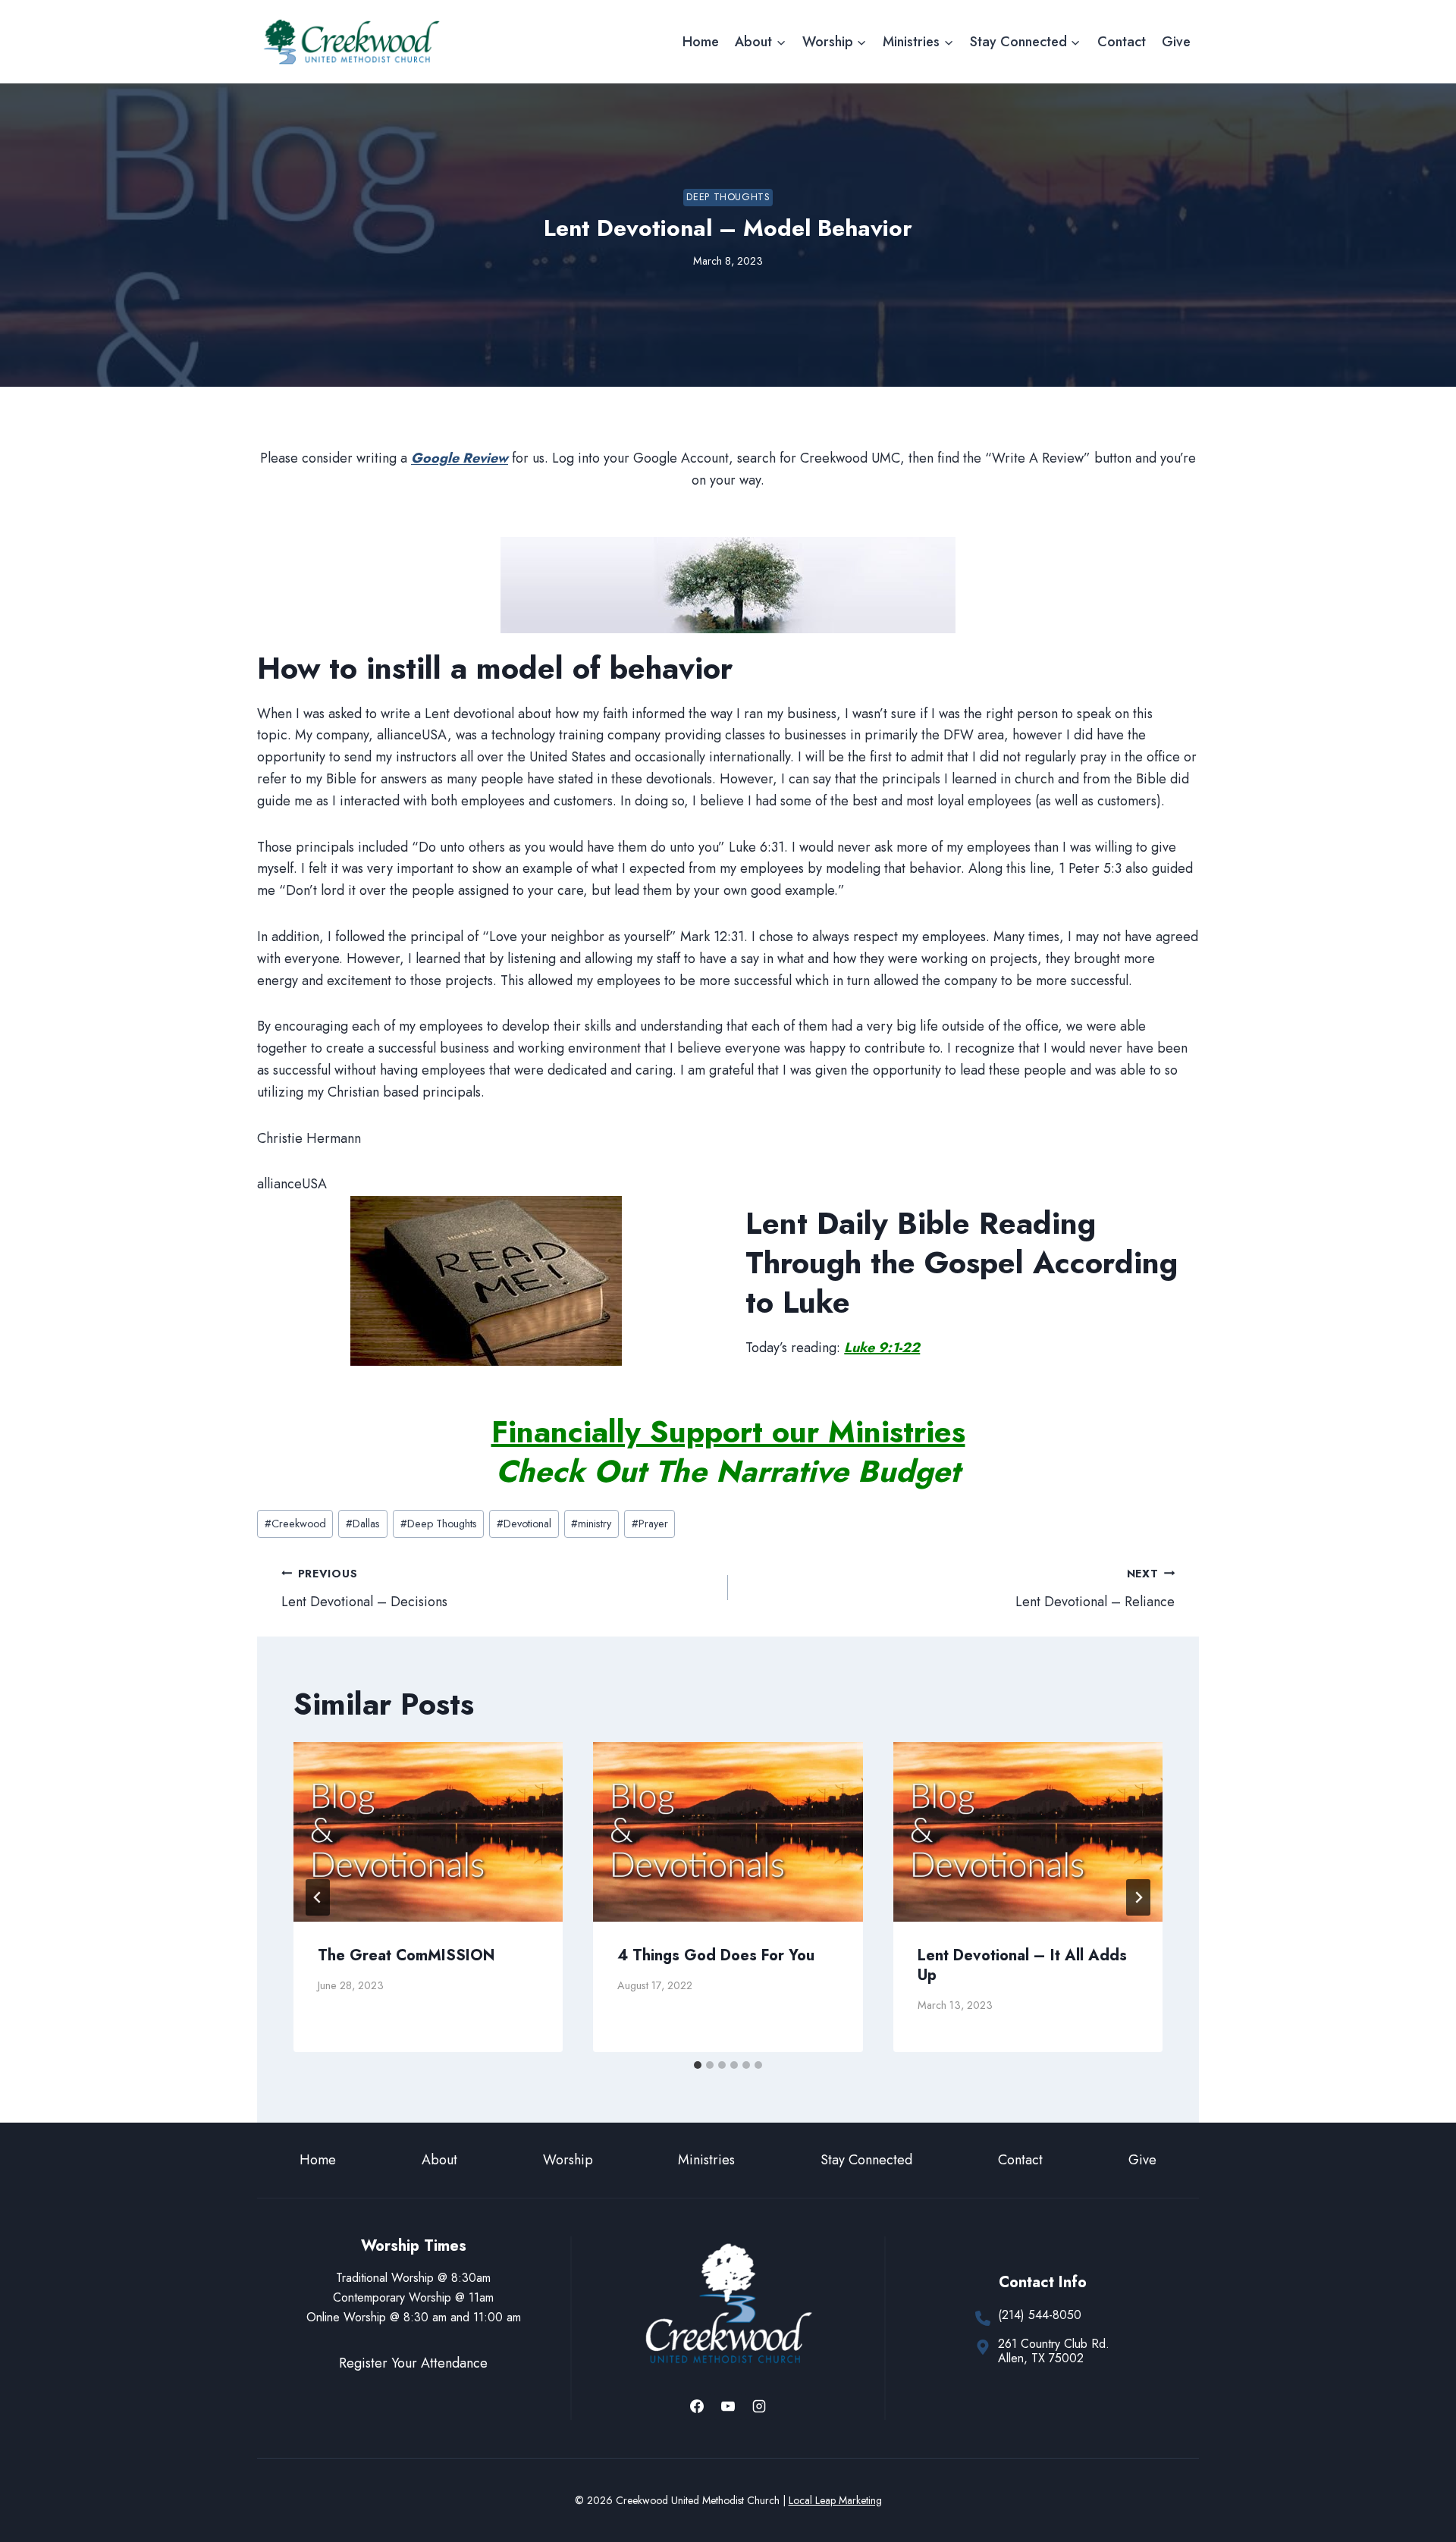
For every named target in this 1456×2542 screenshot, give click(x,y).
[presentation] (428, 1832)
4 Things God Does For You (716, 1955)
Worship (568, 2160)
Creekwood (295, 1524)
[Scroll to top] (1417, 2480)
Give (1176, 42)
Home (701, 42)
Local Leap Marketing (835, 2500)
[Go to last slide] (318, 1897)
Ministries (706, 2160)
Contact (1122, 42)
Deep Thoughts (728, 197)
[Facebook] (697, 2406)
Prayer (650, 1524)
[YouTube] (728, 2406)
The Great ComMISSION (406, 1955)
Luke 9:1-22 (882, 1348)
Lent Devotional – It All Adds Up (1022, 1965)
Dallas (363, 1524)
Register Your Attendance (413, 2363)
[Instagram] (759, 2406)
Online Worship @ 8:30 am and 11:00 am (414, 2317)
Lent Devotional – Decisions (364, 1589)
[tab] (698, 2065)
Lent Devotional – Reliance (1095, 1589)
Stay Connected (866, 2160)
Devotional (524, 1524)
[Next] (1138, 1897)
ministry (591, 1524)
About (439, 2160)
